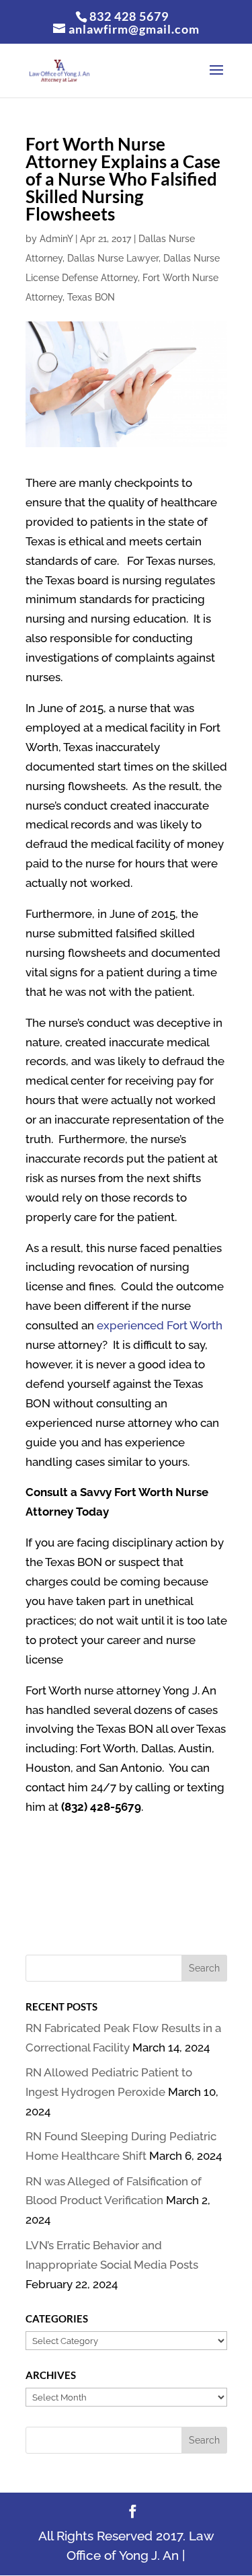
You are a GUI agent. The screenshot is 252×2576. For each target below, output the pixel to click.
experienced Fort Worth (160, 1325)
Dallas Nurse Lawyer (113, 258)
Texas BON (91, 297)
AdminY (56, 239)
